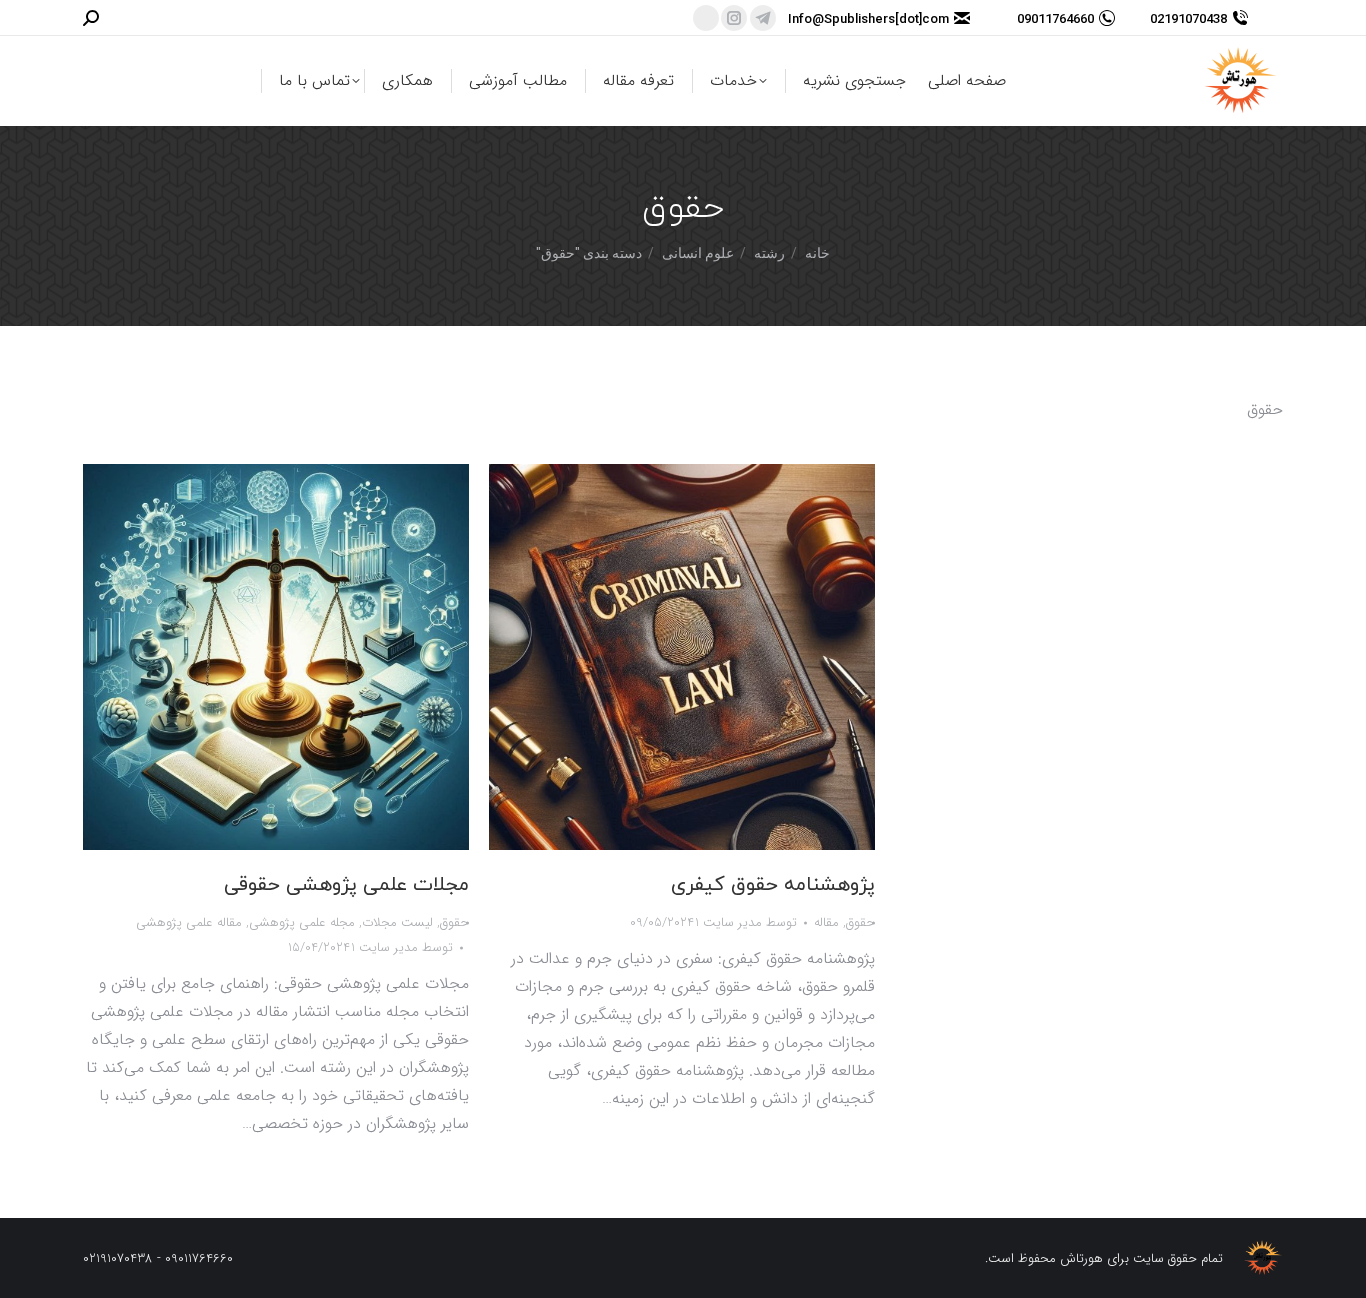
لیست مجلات (397, 922)
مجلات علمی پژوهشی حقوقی (346, 885)
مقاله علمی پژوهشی (189, 922)
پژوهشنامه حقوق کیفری (773, 885)
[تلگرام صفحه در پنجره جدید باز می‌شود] (763, 18)
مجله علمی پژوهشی (302, 922)
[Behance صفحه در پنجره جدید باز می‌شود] (706, 18)
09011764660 (1055, 18)
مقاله (826, 922)
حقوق (454, 922)
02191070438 (1188, 18)
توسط (402, 947)
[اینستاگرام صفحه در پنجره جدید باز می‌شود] (734, 18)
